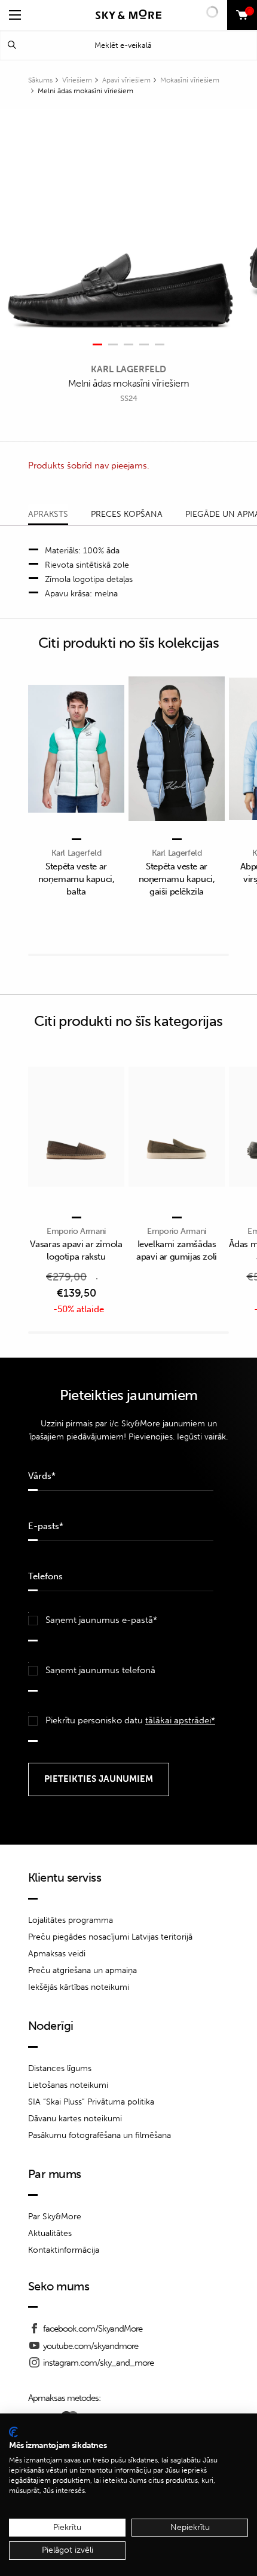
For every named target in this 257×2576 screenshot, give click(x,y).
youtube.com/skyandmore (91, 2346)
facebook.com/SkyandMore (93, 2329)
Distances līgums (60, 2068)
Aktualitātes (50, 2233)
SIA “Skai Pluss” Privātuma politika (91, 2102)
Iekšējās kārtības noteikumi (79, 1987)
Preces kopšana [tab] (127, 514)
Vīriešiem (77, 80)
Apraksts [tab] (48, 514)
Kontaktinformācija (64, 2250)
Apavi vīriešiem (126, 80)
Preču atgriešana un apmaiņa (82, 1970)
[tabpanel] (121, 229)
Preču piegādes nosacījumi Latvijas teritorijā (110, 1937)
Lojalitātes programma (71, 1920)
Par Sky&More (55, 2217)
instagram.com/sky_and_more (98, 2363)
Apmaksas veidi (57, 1954)
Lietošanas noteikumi (68, 2085)
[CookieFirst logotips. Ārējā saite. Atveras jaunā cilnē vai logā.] (13, 2432)
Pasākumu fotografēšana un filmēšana (100, 2135)
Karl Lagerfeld (128, 369)
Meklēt (12, 45)
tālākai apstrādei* (180, 1720)
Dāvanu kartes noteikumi (75, 2119)
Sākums (40, 80)
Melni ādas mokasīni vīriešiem (85, 91)
